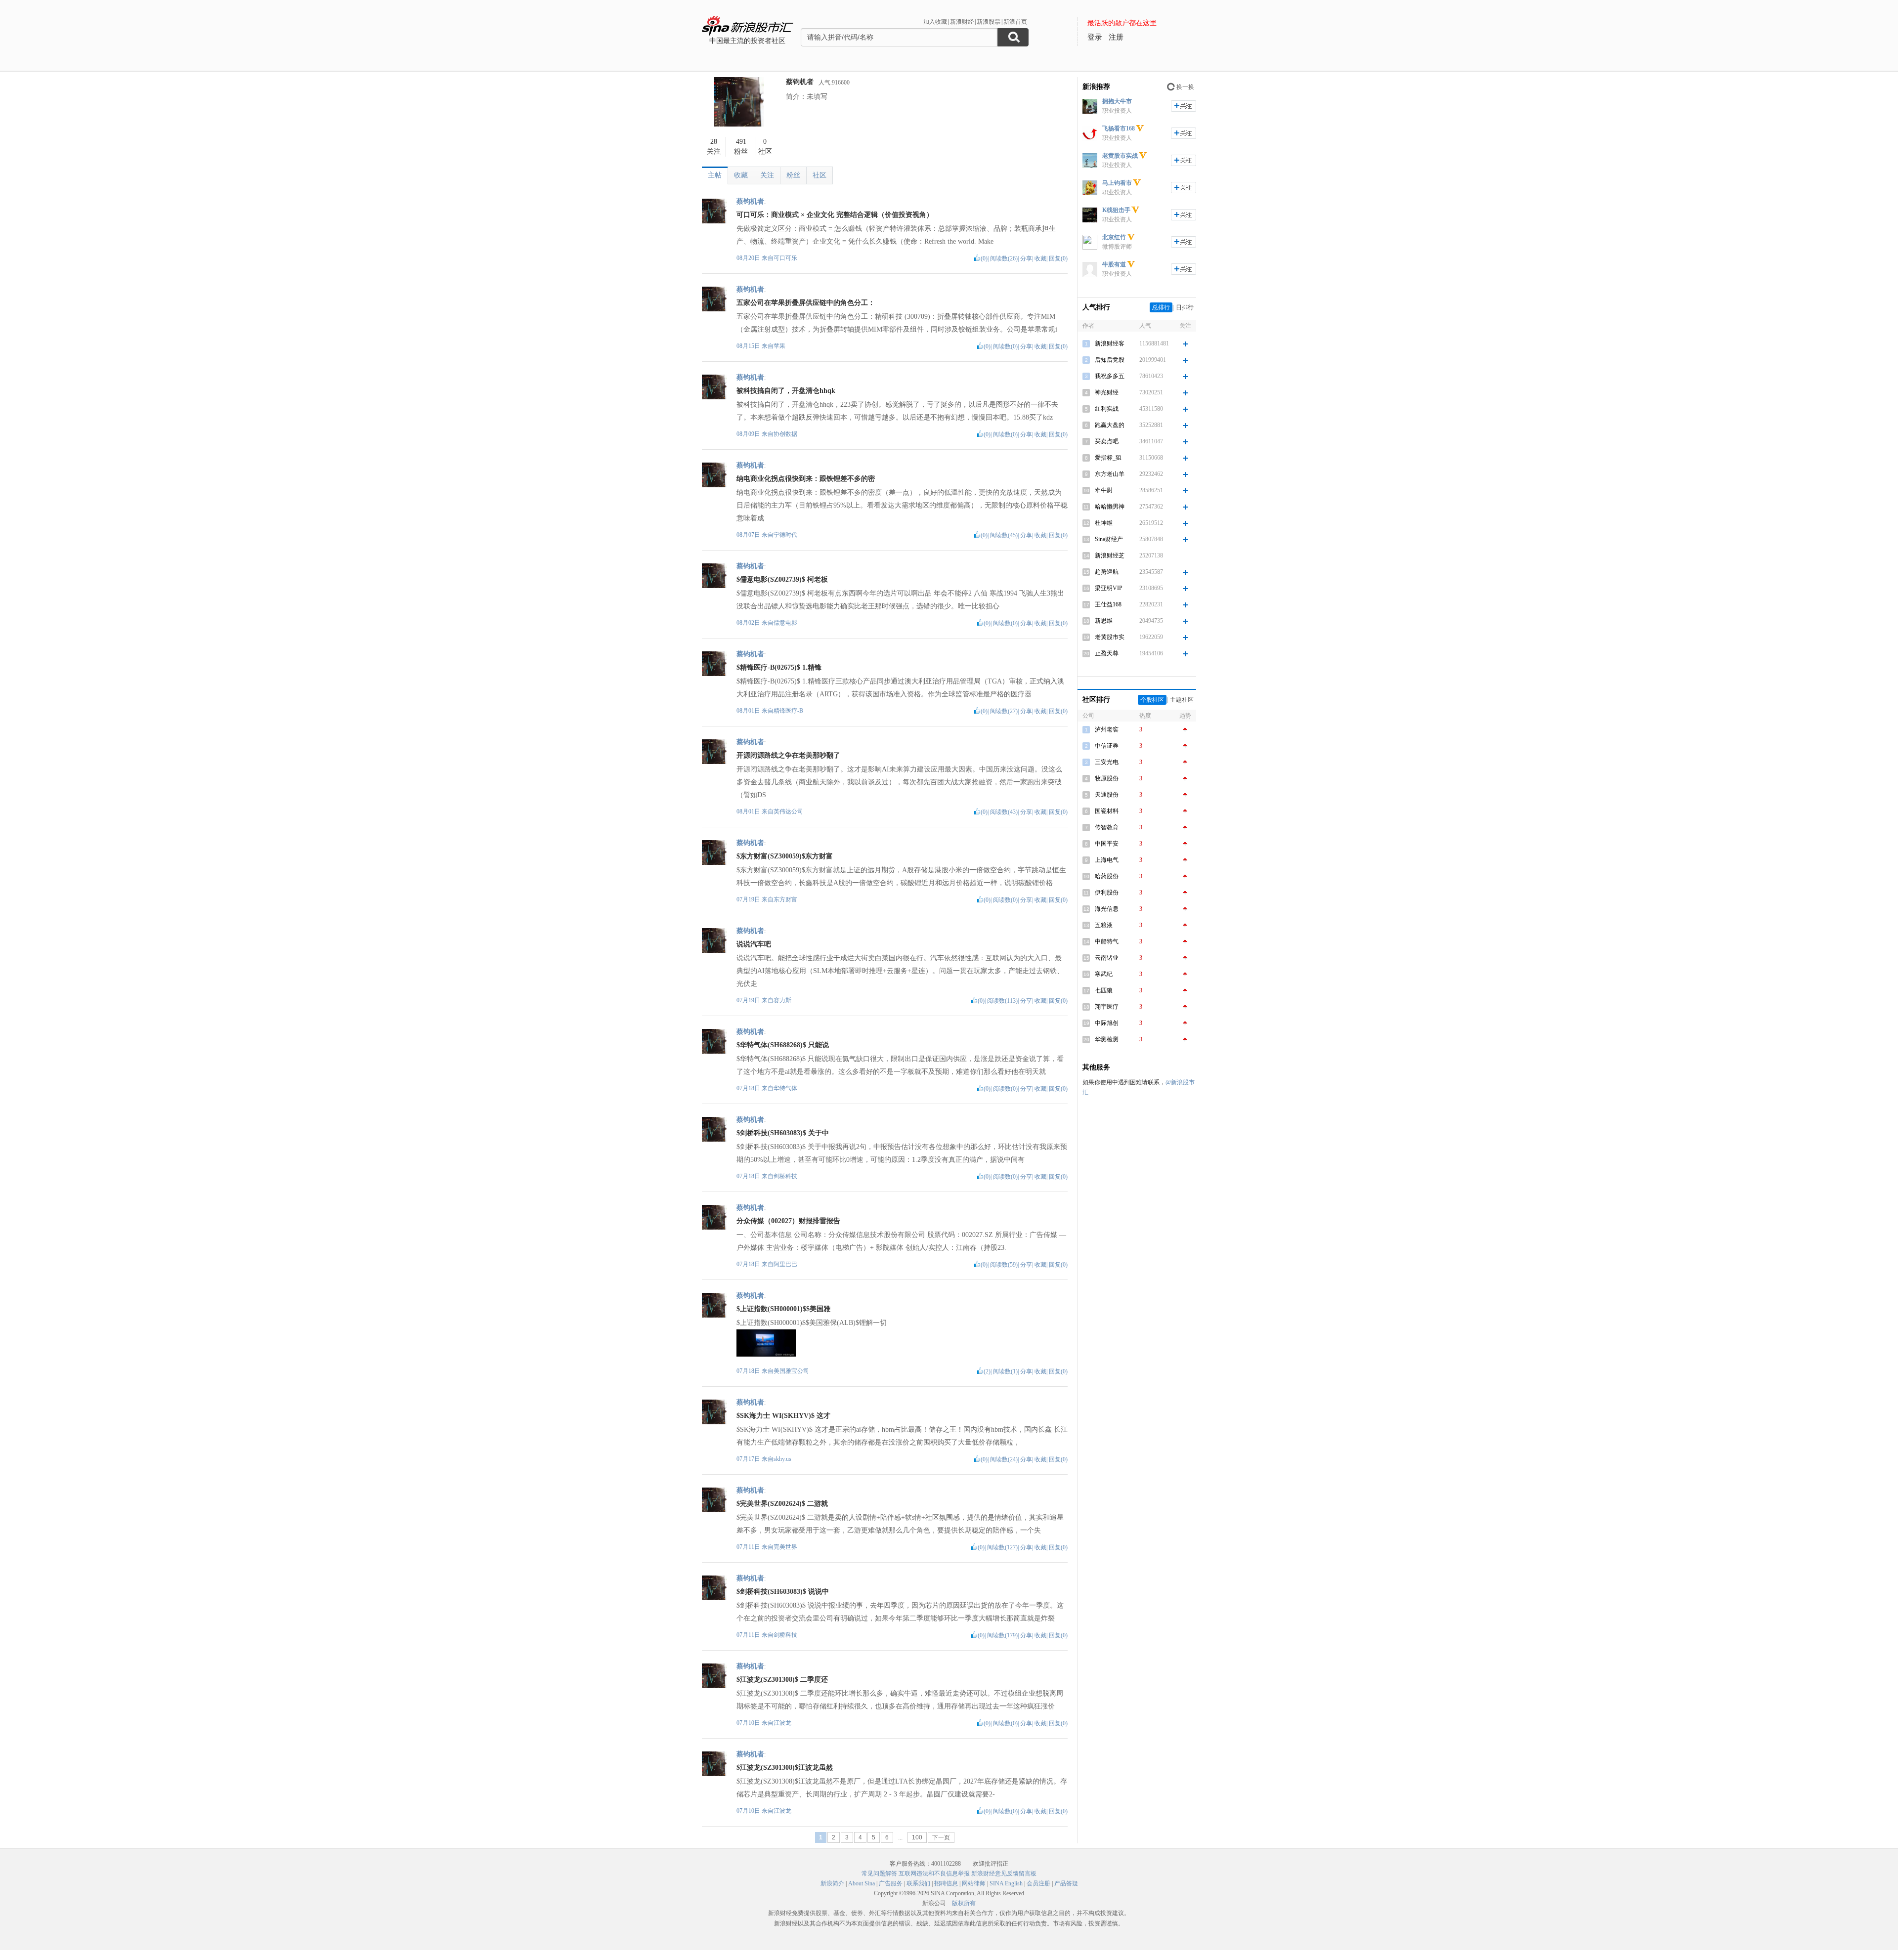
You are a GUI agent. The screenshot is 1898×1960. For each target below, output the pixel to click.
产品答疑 (1066, 1883)
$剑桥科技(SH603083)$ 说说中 (783, 1592)
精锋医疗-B (788, 711)
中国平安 (1107, 844)
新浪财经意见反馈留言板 (1004, 1874)
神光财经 (1107, 392)
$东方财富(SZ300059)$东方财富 (785, 856)
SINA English (1006, 1883)
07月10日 (749, 1723)
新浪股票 (989, 22)
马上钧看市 (1117, 183)
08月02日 (749, 623)
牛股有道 (1114, 264)
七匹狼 (1104, 990)
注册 (1116, 37)
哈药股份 (1107, 876)
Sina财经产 (1109, 539)
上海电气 (1107, 860)
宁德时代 (785, 535)
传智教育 (1107, 827)
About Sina (862, 1883)
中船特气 (1107, 941)
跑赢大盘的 (1110, 425)
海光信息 (1107, 909)
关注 (767, 175)
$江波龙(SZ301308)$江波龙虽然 (785, 1768)
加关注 (1184, 106)
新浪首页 (1015, 22)
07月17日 (749, 1459)
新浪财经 (962, 22)
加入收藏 (935, 22)
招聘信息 (946, 1883)
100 (917, 1837)
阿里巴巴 (785, 1264)
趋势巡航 (1107, 572)
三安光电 (1107, 762)
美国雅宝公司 (791, 1371)
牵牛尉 (1104, 490)
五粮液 (1104, 925)
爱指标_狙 (1108, 458)
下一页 (941, 1837)
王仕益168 (1108, 604)
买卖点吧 (1107, 441)
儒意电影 (785, 623)
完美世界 (785, 1547)
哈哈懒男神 (1110, 507)
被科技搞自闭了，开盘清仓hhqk (786, 391)
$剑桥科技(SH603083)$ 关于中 (783, 1133)
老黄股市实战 (1120, 156)
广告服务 (891, 1883)
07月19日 (749, 899)
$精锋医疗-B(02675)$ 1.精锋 (779, 667)
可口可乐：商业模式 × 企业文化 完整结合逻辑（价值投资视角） (835, 215)
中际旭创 (1107, 1023)
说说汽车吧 (754, 944)
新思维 (1104, 621)
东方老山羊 (1110, 474)
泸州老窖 (1107, 729)
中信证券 (1107, 746)
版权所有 (964, 1903)
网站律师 (974, 1883)
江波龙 (782, 1723)
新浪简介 (832, 1883)
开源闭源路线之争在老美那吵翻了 (788, 755)
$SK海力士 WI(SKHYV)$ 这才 (783, 1416)
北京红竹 (1114, 237)
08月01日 (749, 711)
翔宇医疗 (1107, 1007)
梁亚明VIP (1109, 588)
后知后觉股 (1110, 360)
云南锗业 (1107, 958)
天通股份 (1107, 795)
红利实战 (1107, 409)
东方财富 (785, 899)
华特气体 (785, 1088)
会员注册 (1038, 1883)
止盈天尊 (1107, 653)
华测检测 (1107, 1039)
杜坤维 (1104, 523)
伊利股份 (1107, 893)
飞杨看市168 (1119, 128)
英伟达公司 (788, 811)
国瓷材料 (1107, 811)
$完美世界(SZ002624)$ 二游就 (782, 1504)
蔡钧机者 (800, 82)
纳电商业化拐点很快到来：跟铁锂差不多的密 (806, 479)
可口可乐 (785, 258)
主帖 (715, 175)
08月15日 (749, 346)
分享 (1026, 258)
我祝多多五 (1110, 376)
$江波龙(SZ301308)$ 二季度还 (782, 1680)
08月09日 (749, 434)
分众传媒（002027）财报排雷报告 (788, 1221)
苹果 (779, 346)
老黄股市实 (1110, 637)
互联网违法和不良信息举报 (934, 1874)
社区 (820, 175)
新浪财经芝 (1110, 555)
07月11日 (749, 1547)
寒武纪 (1104, 974)
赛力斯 (782, 1000)
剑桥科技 (785, 1176)
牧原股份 (1107, 778)
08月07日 (749, 535)
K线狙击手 (1116, 210)
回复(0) (1058, 258)
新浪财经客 (1110, 343)
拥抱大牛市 (1117, 101)
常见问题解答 (879, 1874)
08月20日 (749, 258)
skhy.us (782, 1459)
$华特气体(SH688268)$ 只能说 (783, 1045)
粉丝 (793, 175)
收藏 (741, 175)
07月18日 (749, 1088)
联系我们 (918, 1883)
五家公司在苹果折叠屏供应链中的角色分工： (806, 303)
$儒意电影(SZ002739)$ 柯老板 (782, 579)
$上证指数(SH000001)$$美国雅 (783, 1309)
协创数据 (785, 434)
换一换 (1185, 87)
